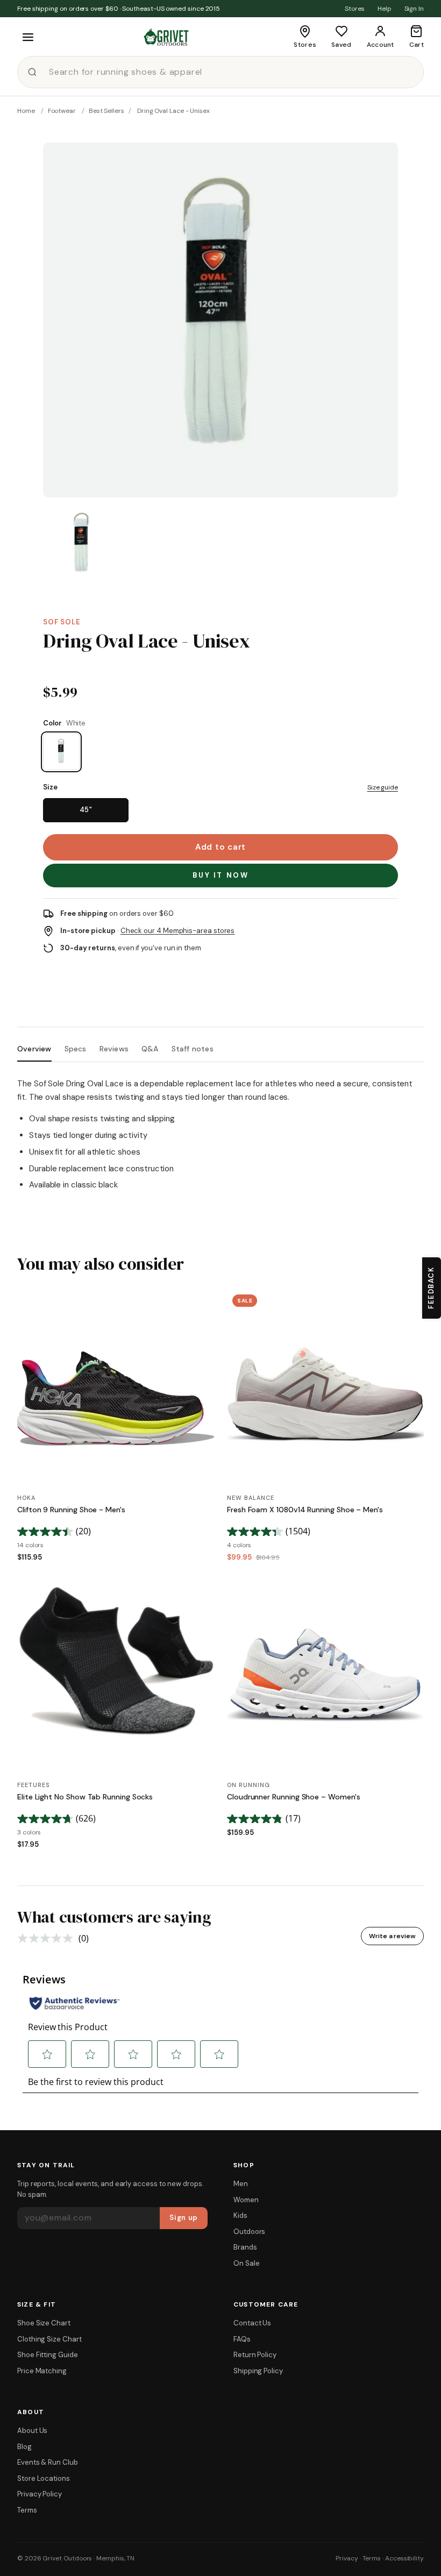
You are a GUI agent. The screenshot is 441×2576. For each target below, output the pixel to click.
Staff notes (193, 1049)
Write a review (392, 1936)
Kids (240, 2215)
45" (86, 810)
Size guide (383, 787)
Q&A (150, 1049)
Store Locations (44, 2478)
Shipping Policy (258, 2371)
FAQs (242, 2339)
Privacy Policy (40, 2494)
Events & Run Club (48, 2462)
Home (26, 111)
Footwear (62, 111)
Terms (27, 2510)
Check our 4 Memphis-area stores (178, 931)
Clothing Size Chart (49, 2339)
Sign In (414, 9)
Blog (24, 2447)
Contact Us (252, 2323)
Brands (245, 2247)
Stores (355, 9)
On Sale (246, 2263)
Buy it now (221, 875)
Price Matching (42, 2371)
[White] (61, 752)
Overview (34, 1049)
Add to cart (220, 847)
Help (385, 9)
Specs (76, 1049)
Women (246, 2200)
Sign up (184, 2218)
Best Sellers (106, 111)
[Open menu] (28, 37)
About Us (32, 2431)
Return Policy (255, 2355)
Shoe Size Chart (44, 2323)
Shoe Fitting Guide (48, 2355)
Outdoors (249, 2232)
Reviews (114, 1049)
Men (241, 2184)
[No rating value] (48, 1938)
